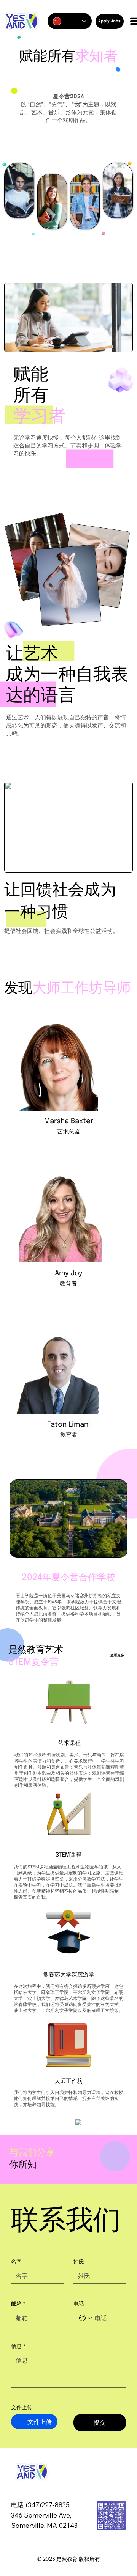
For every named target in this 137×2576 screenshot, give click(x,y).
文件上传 (22, 2407)
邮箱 (18, 2304)
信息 (18, 2346)
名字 (16, 2261)
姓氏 (79, 2261)
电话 (79, 2304)
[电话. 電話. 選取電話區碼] (86, 2318)
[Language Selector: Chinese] (70, 21)
